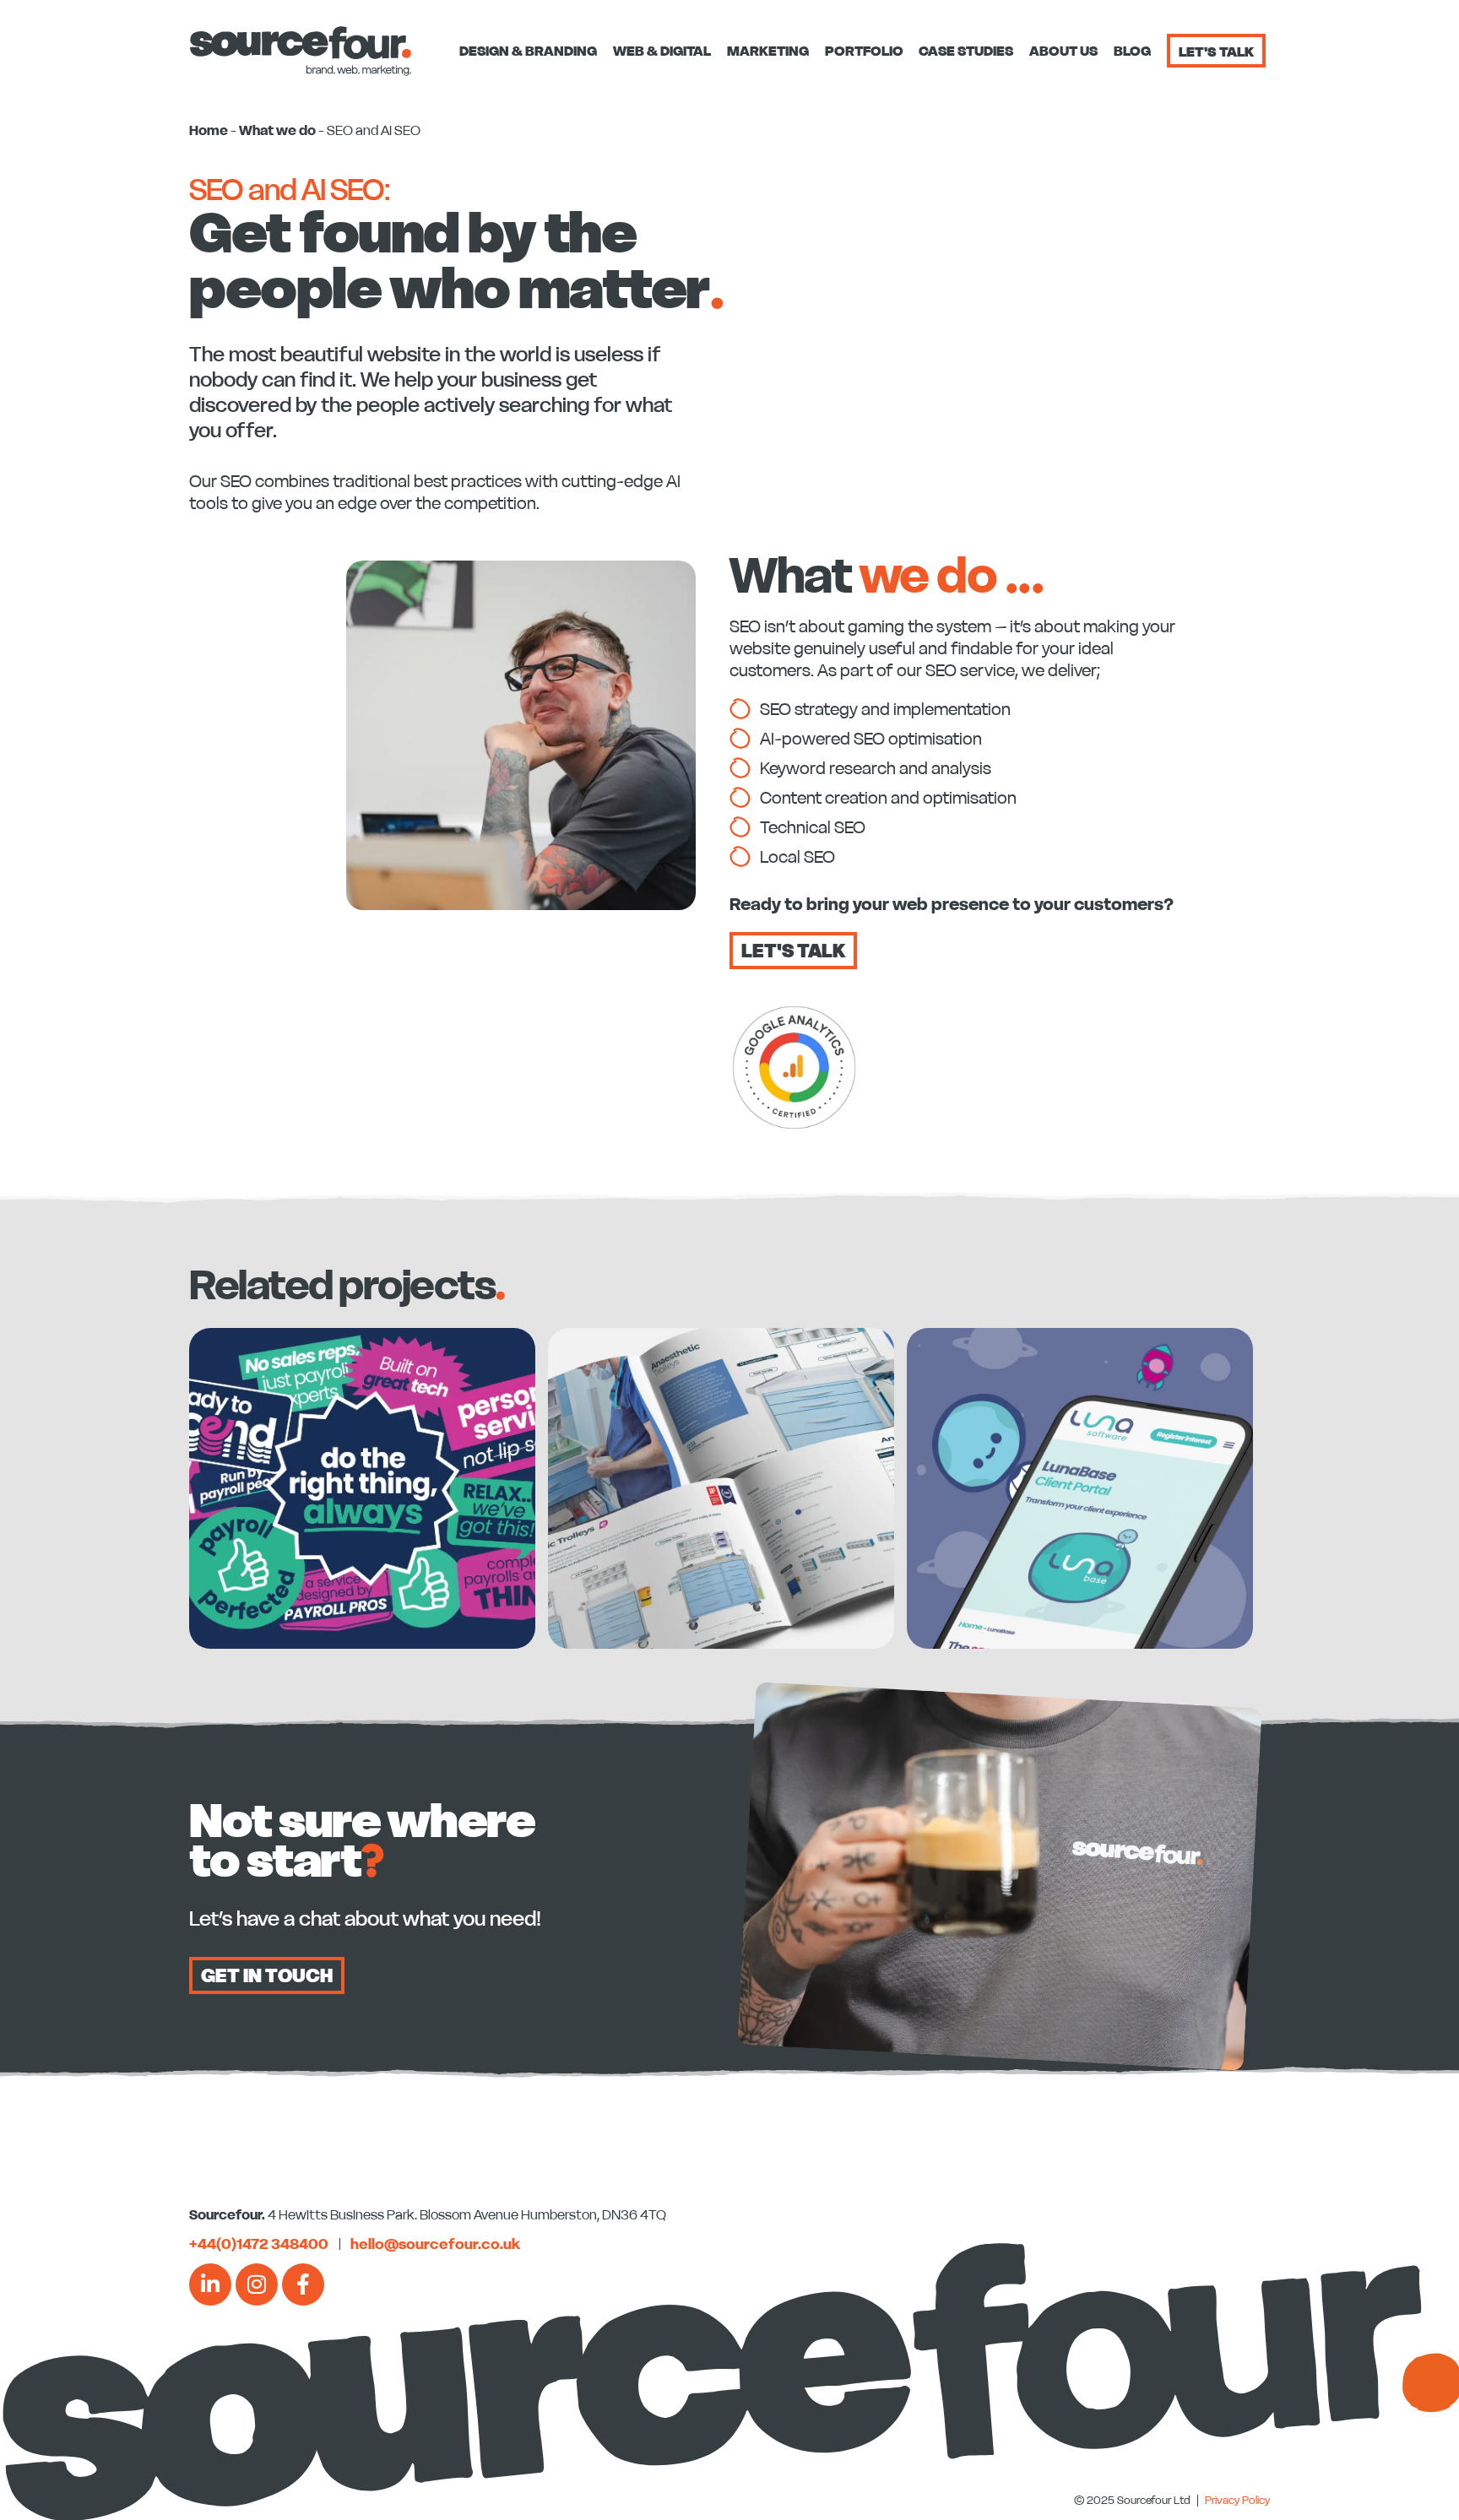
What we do (277, 130)
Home (209, 130)
